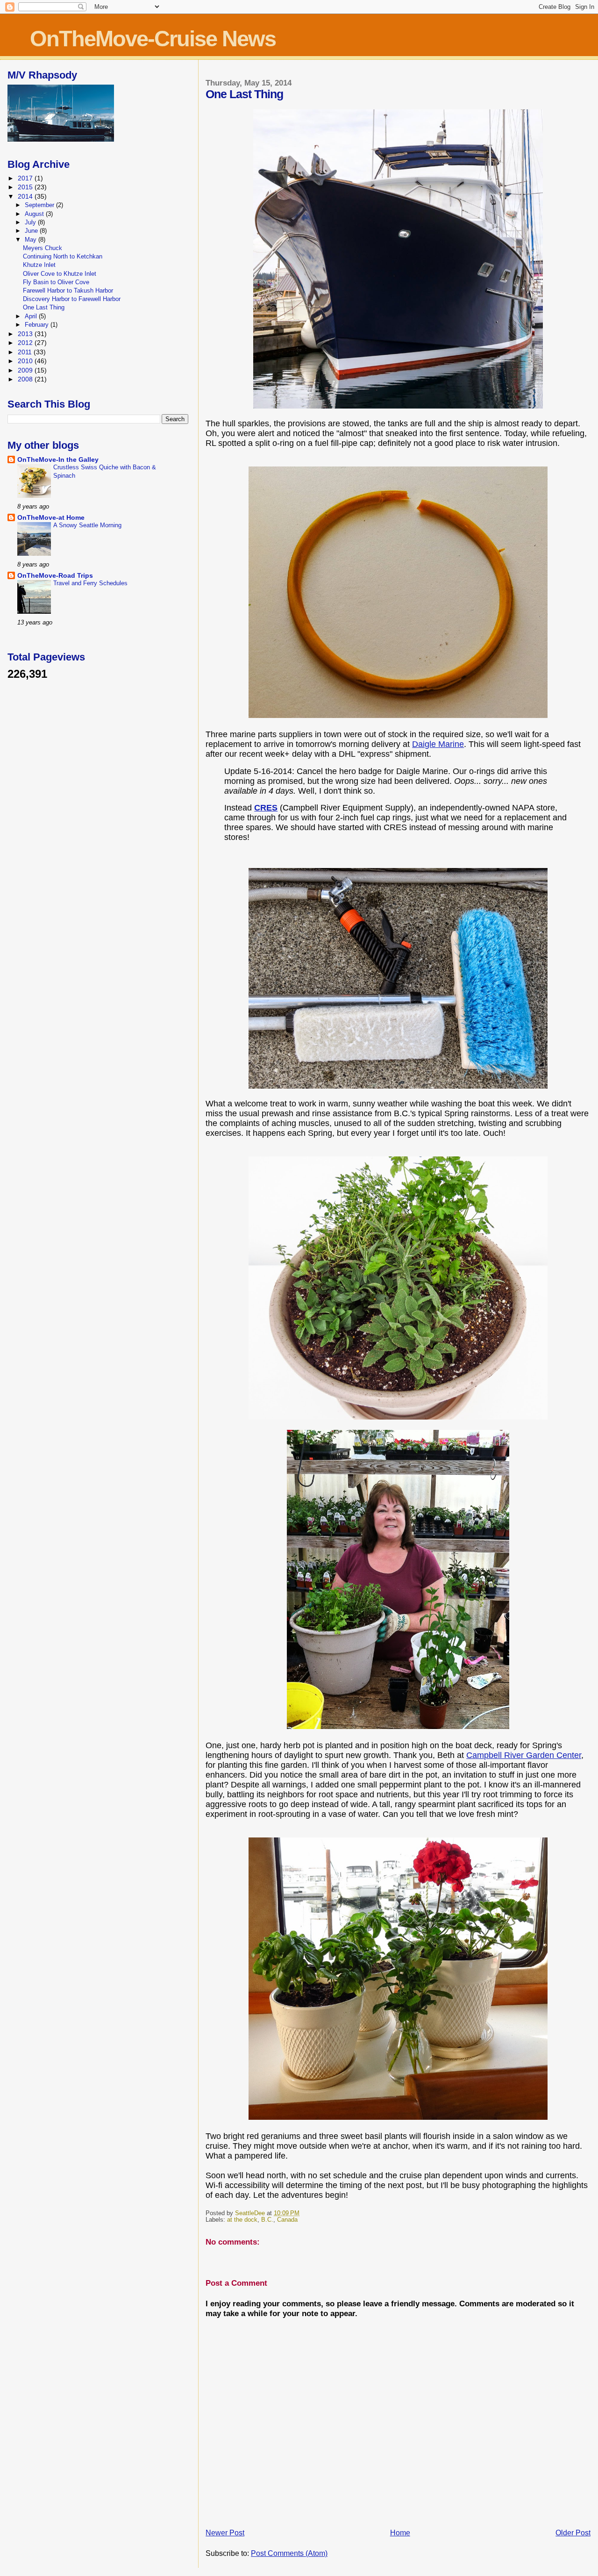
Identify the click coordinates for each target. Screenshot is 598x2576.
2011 (26, 352)
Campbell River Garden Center (524, 1755)
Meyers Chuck (43, 248)
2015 (26, 187)
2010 (26, 361)
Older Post (573, 2533)
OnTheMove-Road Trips (55, 575)
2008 (26, 379)
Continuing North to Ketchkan (63, 256)
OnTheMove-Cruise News (153, 39)
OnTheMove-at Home (51, 517)
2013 (26, 334)
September (40, 205)
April (32, 316)
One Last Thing (44, 307)
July (31, 222)
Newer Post (225, 2533)
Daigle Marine (438, 744)
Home (400, 2533)
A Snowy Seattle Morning (87, 525)
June (32, 231)
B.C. (267, 2220)
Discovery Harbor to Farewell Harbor (72, 299)
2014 (26, 196)
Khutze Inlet (39, 265)
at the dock (242, 2220)
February (38, 325)
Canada (287, 2220)
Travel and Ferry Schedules (90, 583)
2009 (26, 370)
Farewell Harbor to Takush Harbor (68, 291)
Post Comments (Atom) (289, 2553)
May (32, 240)
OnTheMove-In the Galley (58, 459)
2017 (26, 178)
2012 (26, 343)
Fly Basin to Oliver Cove (56, 282)
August (35, 214)
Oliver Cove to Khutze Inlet (60, 274)
